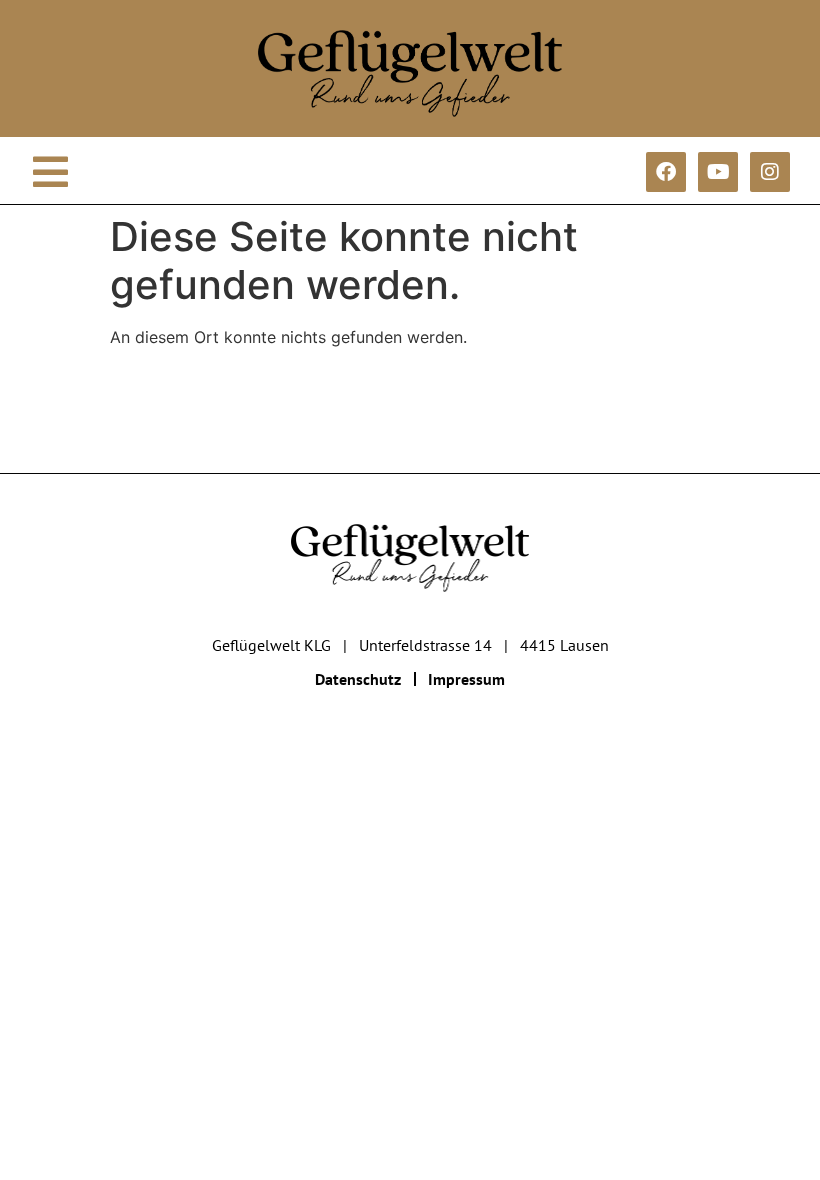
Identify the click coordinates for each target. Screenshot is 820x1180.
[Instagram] (770, 172)
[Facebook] (666, 172)
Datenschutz (358, 679)
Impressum (466, 679)
